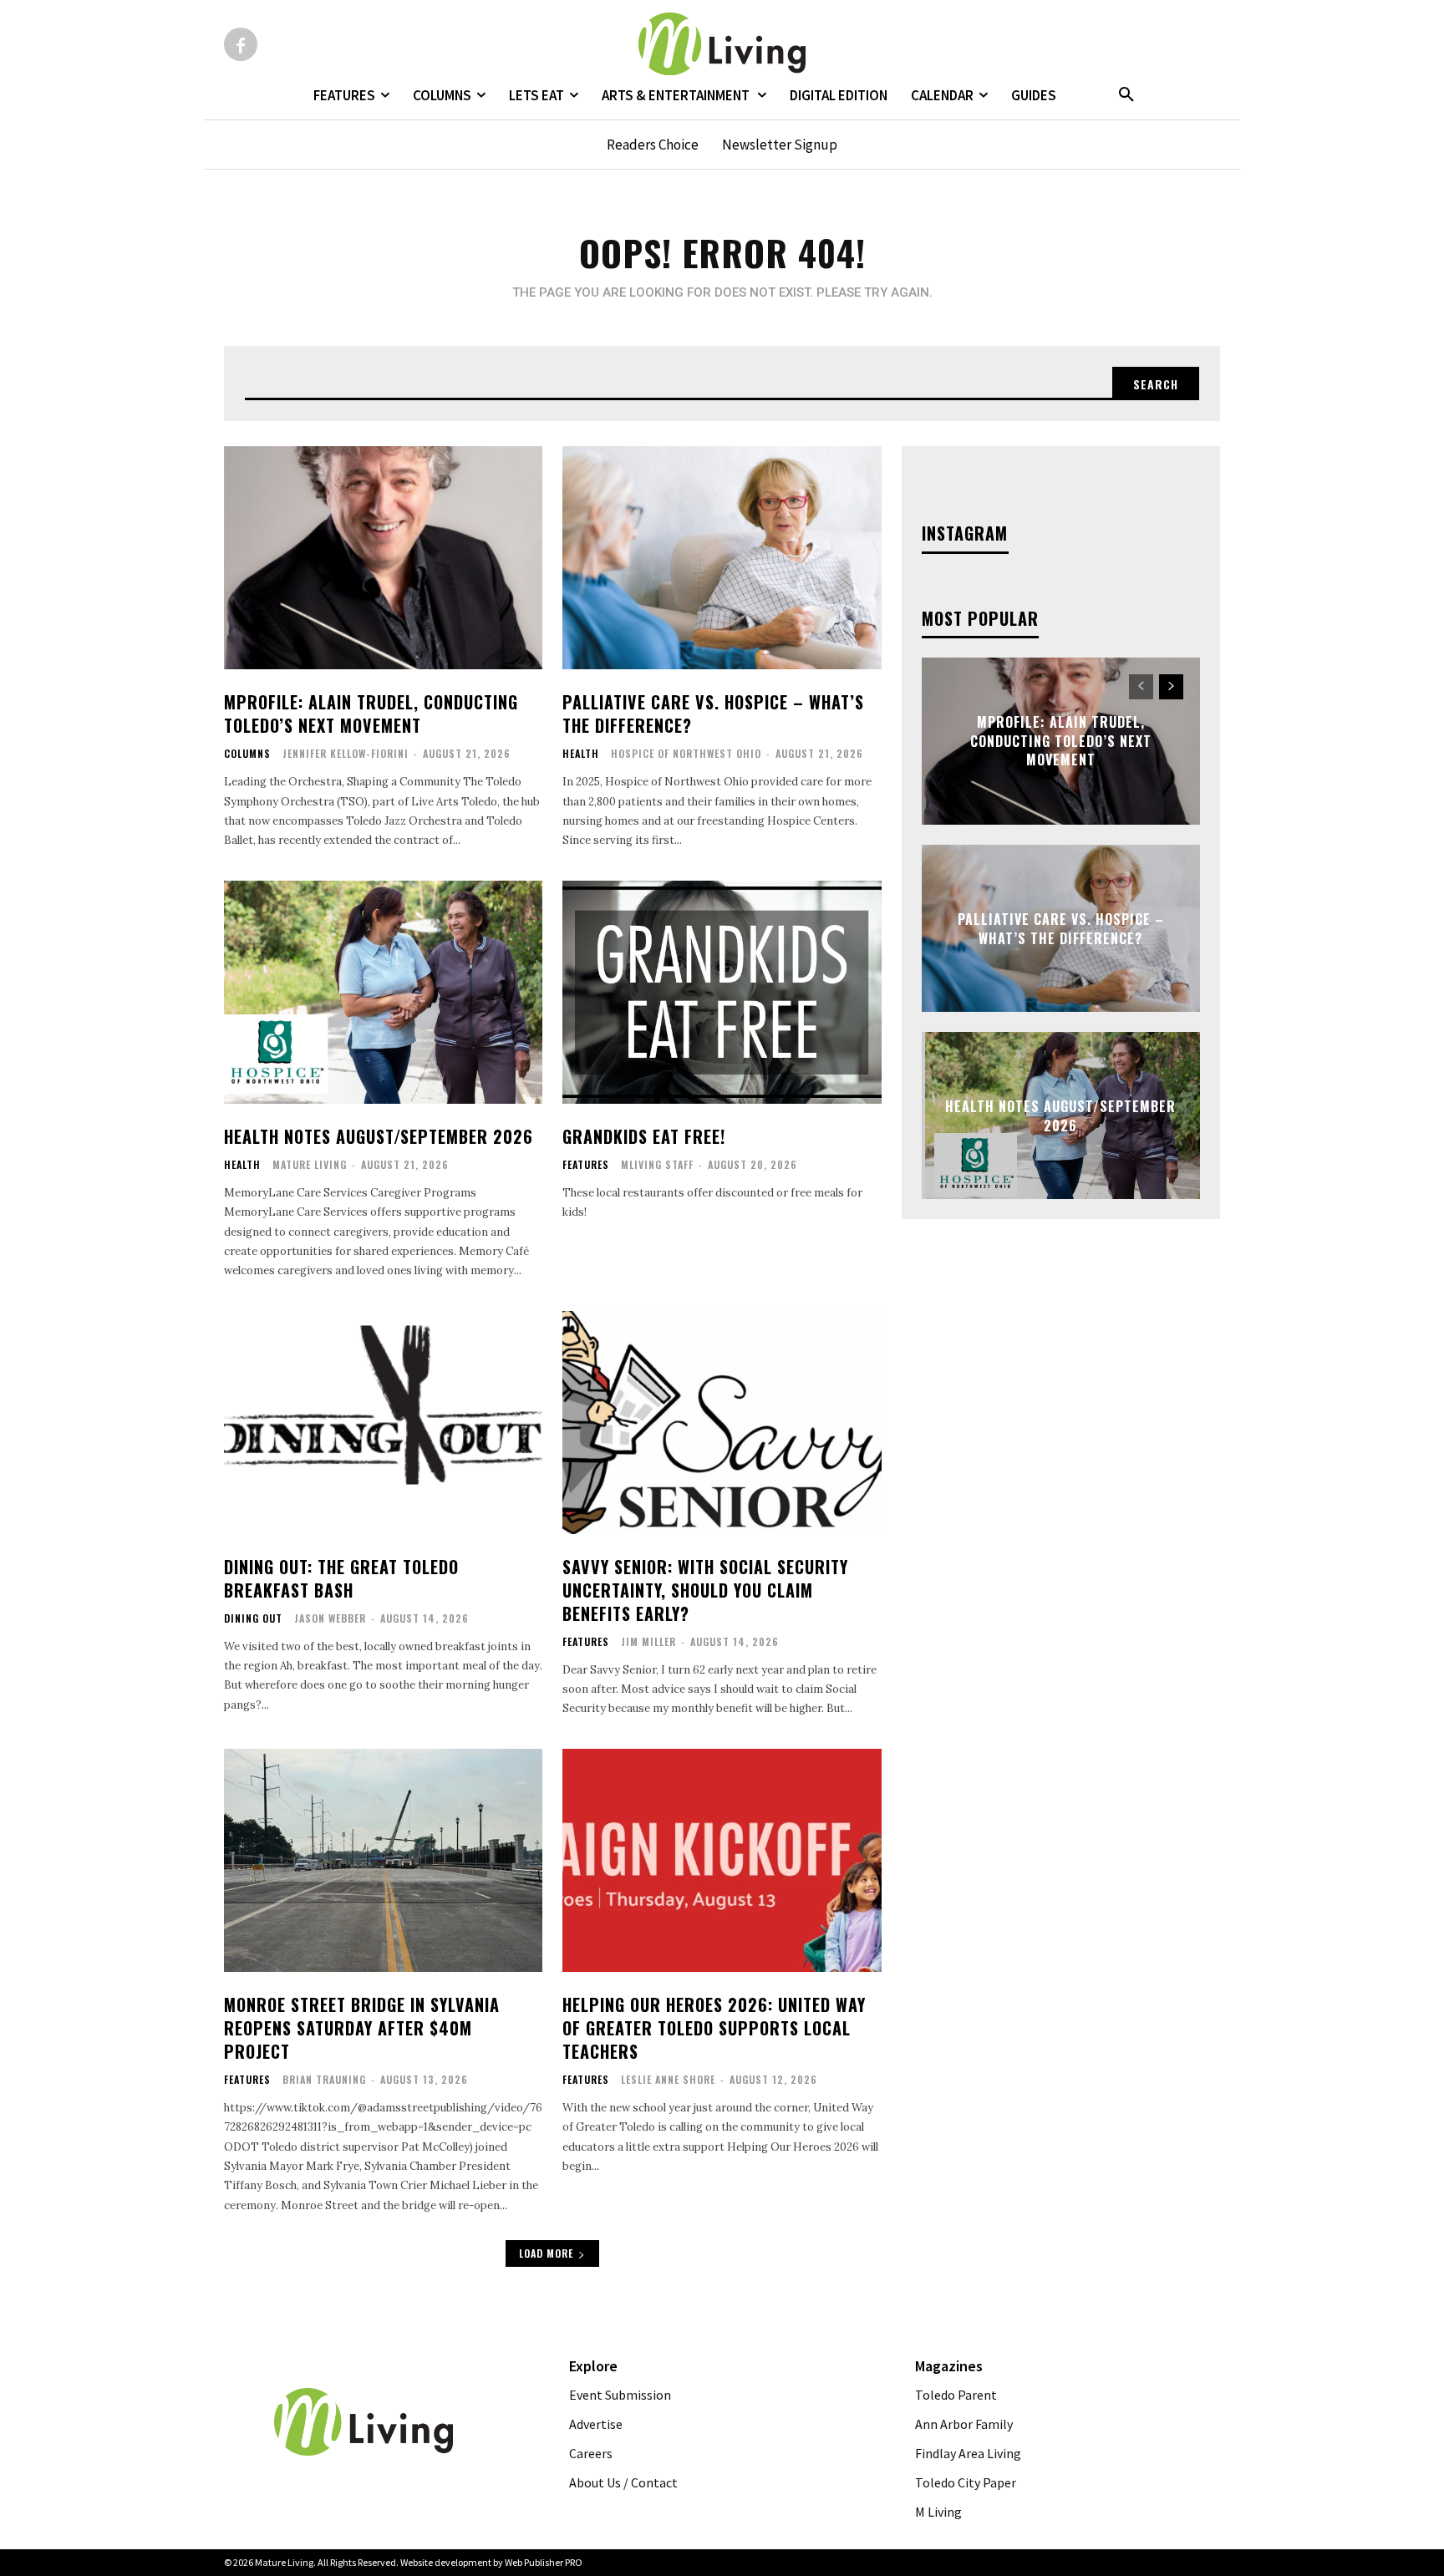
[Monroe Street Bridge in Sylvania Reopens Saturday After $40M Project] (383, 1860)
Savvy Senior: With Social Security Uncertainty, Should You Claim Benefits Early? (705, 1590)
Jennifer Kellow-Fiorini (346, 753)
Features (586, 1165)
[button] (1126, 95)
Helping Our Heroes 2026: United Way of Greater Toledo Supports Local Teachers (714, 2028)
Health (581, 754)
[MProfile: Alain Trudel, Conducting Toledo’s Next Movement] (383, 558)
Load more (546, 2253)
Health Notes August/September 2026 (379, 1136)
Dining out (253, 1618)
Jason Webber (330, 1618)
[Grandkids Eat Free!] (722, 992)
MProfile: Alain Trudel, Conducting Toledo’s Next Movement (371, 714)
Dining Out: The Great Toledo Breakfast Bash (341, 1578)
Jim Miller (648, 1641)
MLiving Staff (657, 1164)
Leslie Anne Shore (668, 2079)
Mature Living (310, 1164)
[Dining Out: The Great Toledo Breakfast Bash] (383, 1423)
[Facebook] (241, 44)
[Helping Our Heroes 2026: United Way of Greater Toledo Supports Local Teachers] (722, 1860)
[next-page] (1171, 687)
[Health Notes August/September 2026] (383, 992)
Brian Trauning (324, 2079)
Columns (247, 754)
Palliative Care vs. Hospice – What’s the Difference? (713, 714)
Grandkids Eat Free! (644, 1136)
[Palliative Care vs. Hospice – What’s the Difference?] (722, 558)
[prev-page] (1141, 687)
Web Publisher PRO (544, 2562)
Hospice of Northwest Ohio (686, 753)
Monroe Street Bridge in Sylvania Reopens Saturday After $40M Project (362, 2028)
